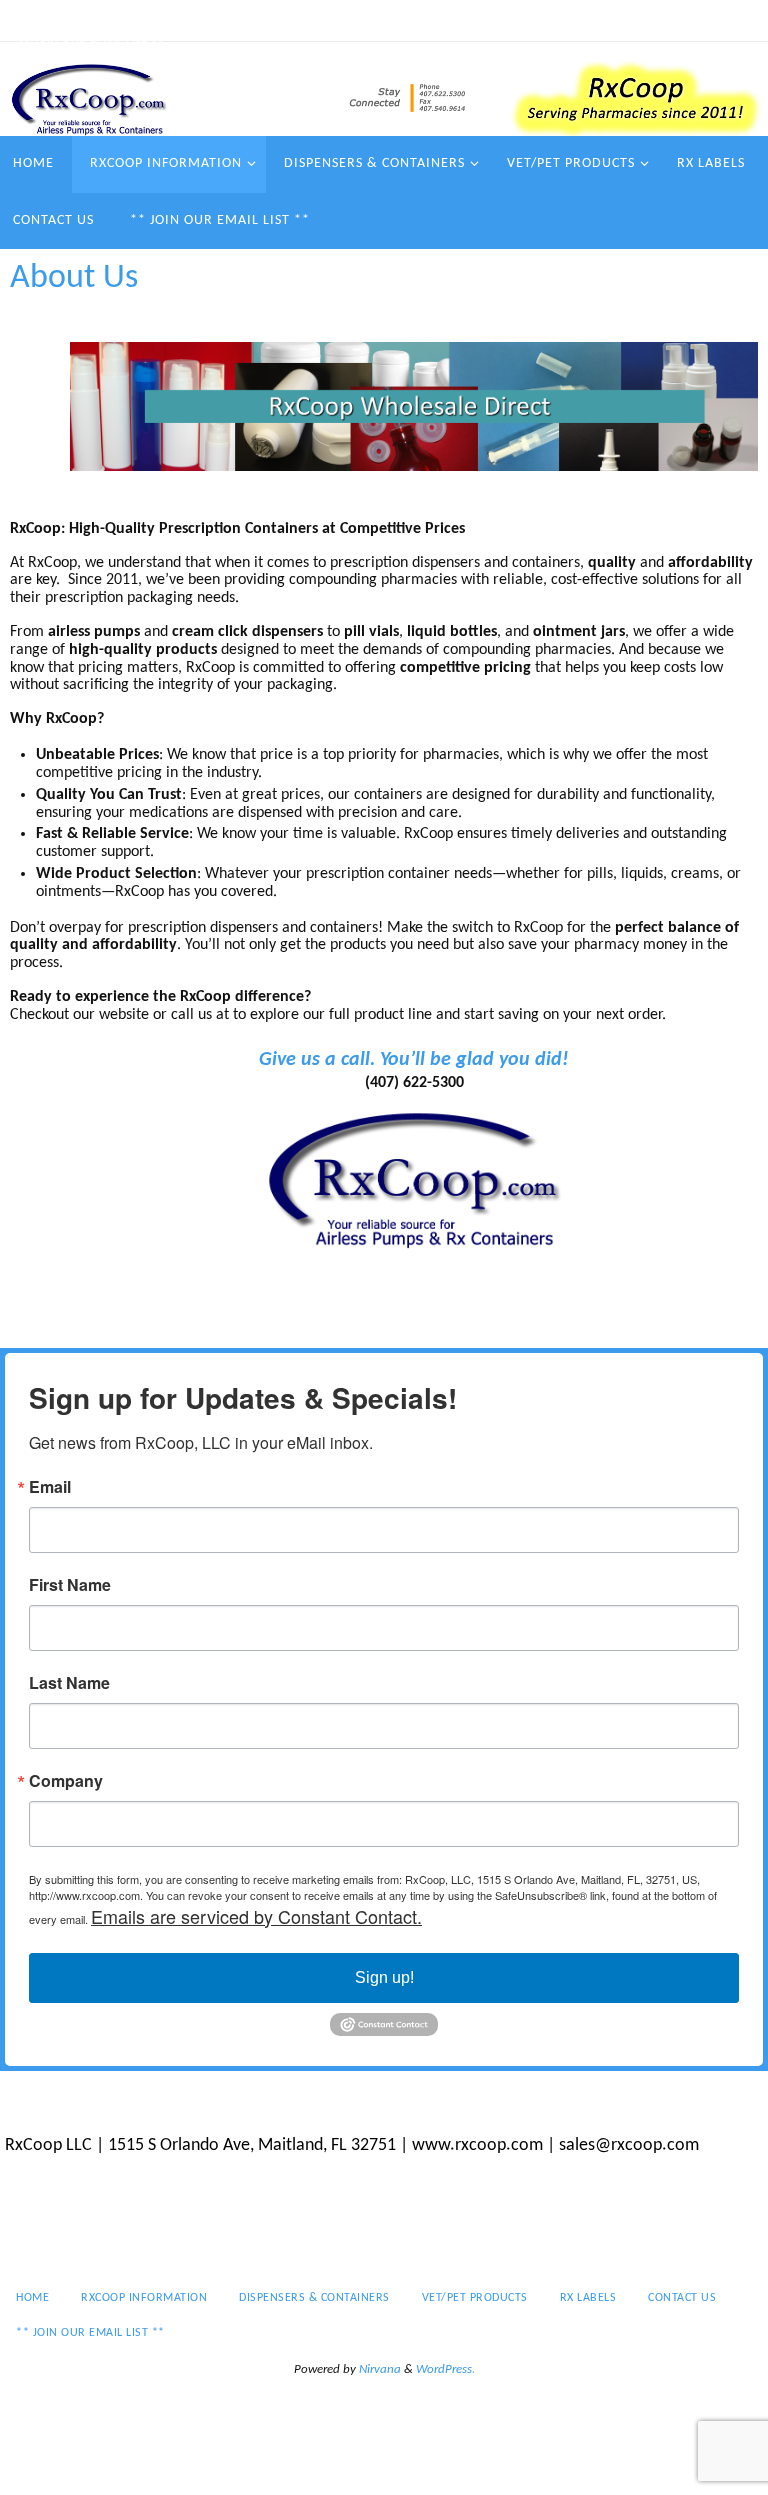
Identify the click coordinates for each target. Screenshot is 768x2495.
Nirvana (380, 2369)
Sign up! (384, 1977)
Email (50, 1487)
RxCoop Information (139, 20)
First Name (70, 1585)
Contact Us (646, 20)
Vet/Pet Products (453, 20)
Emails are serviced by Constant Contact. (256, 1916)
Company (66, 1781)
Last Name (69, 1683)
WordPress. (445, 2369)
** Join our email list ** (91, 46)
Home (34, 20)
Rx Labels (559, 20)
